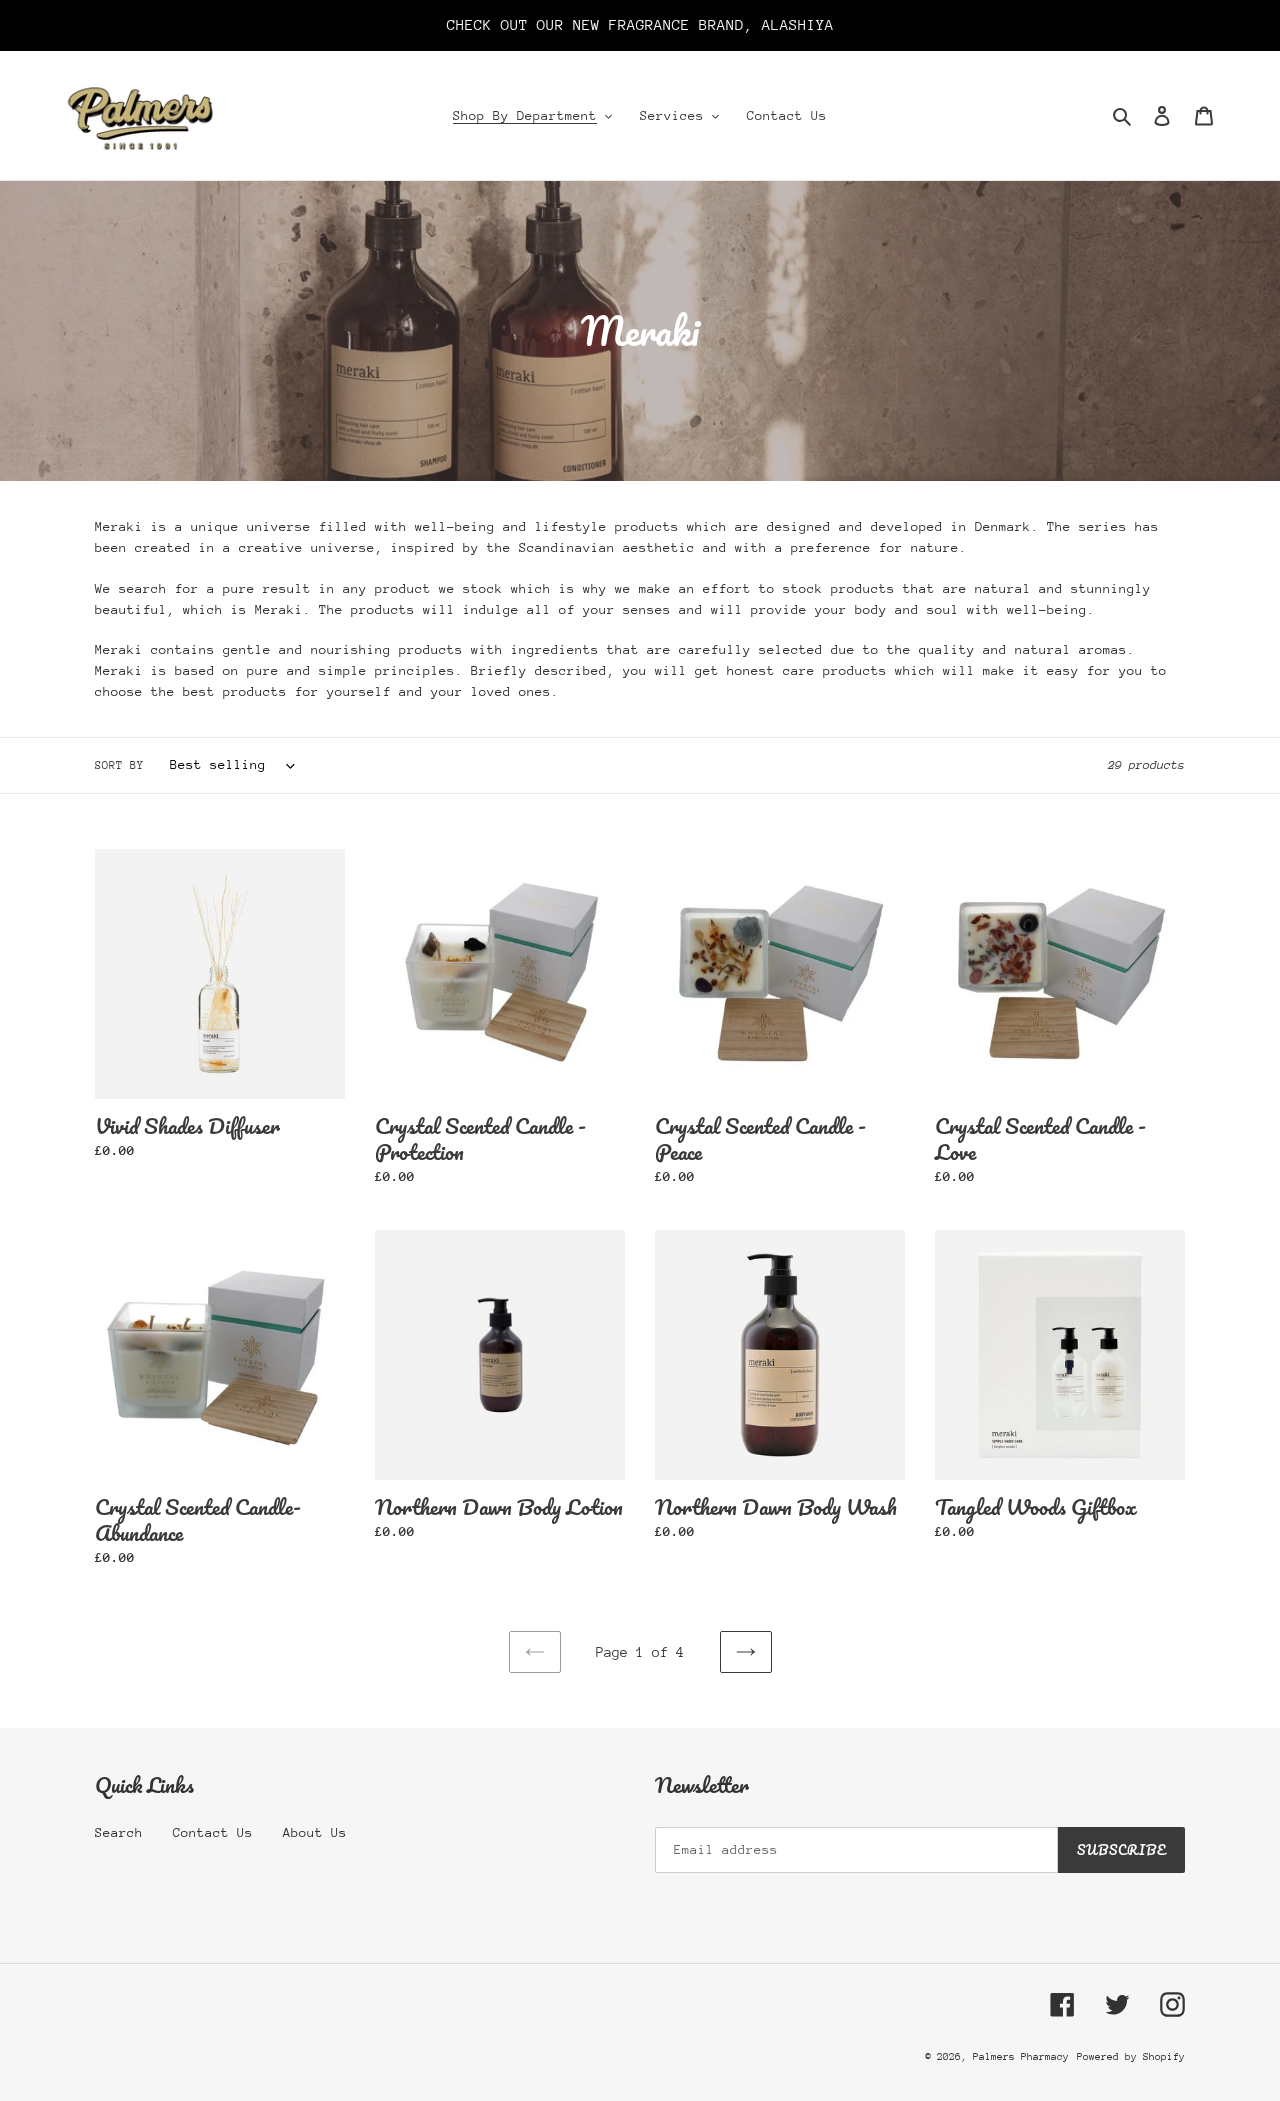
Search (119, 1832)
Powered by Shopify (1131, 2057)
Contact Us (213, 1832)
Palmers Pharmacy (1021, 2057)
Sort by (119, 765)
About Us (315, 1832)
